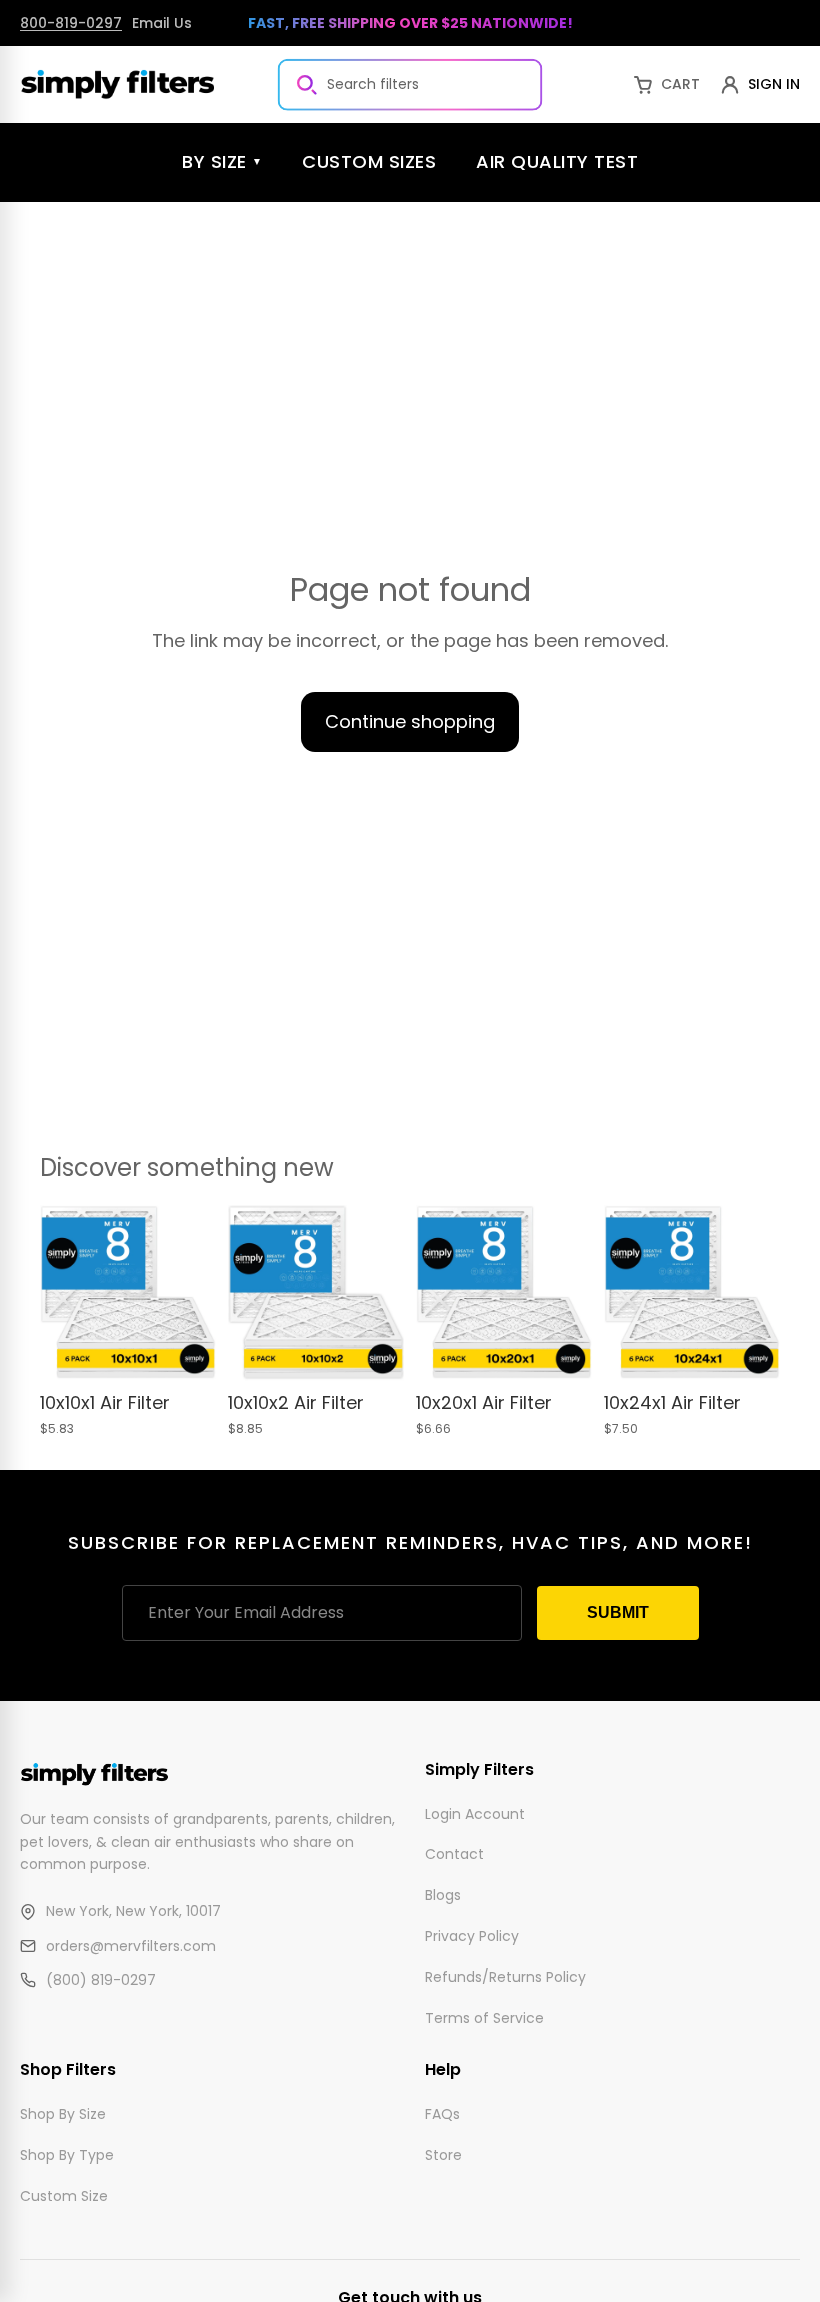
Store (443, 2154)
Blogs (443, 1895)
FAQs (442, 2114)
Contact (454, 1854)
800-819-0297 (71, 23)
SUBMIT (618, 1612)
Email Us (162, 23)
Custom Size (64, 2195)
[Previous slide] (62, 1293)
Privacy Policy (472, 1936)
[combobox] (410, 84)
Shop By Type (67, 2154)
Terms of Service (484, 2017)
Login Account (475, 1813)
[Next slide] (194, 1293)
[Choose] (185, 1350)
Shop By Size (63, 2114)
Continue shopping (410, 721)
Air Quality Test (557, 161)
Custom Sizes (369, 161)
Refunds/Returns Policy (505, 1977)
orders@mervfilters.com (131, 1946)
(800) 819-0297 (101, 1980)
